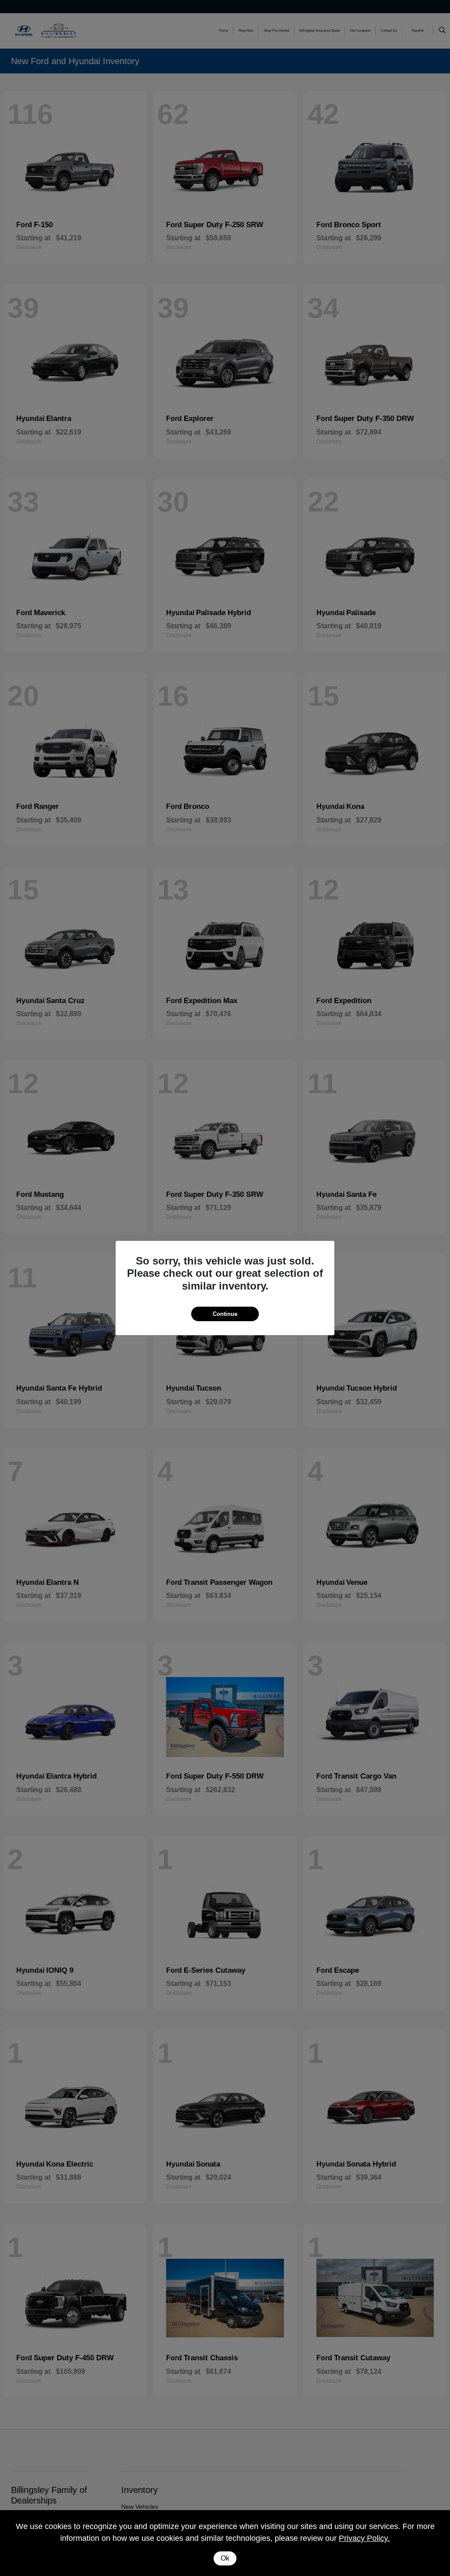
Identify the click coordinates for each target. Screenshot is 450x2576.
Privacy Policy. (364, 2538)
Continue (225, 1314)
